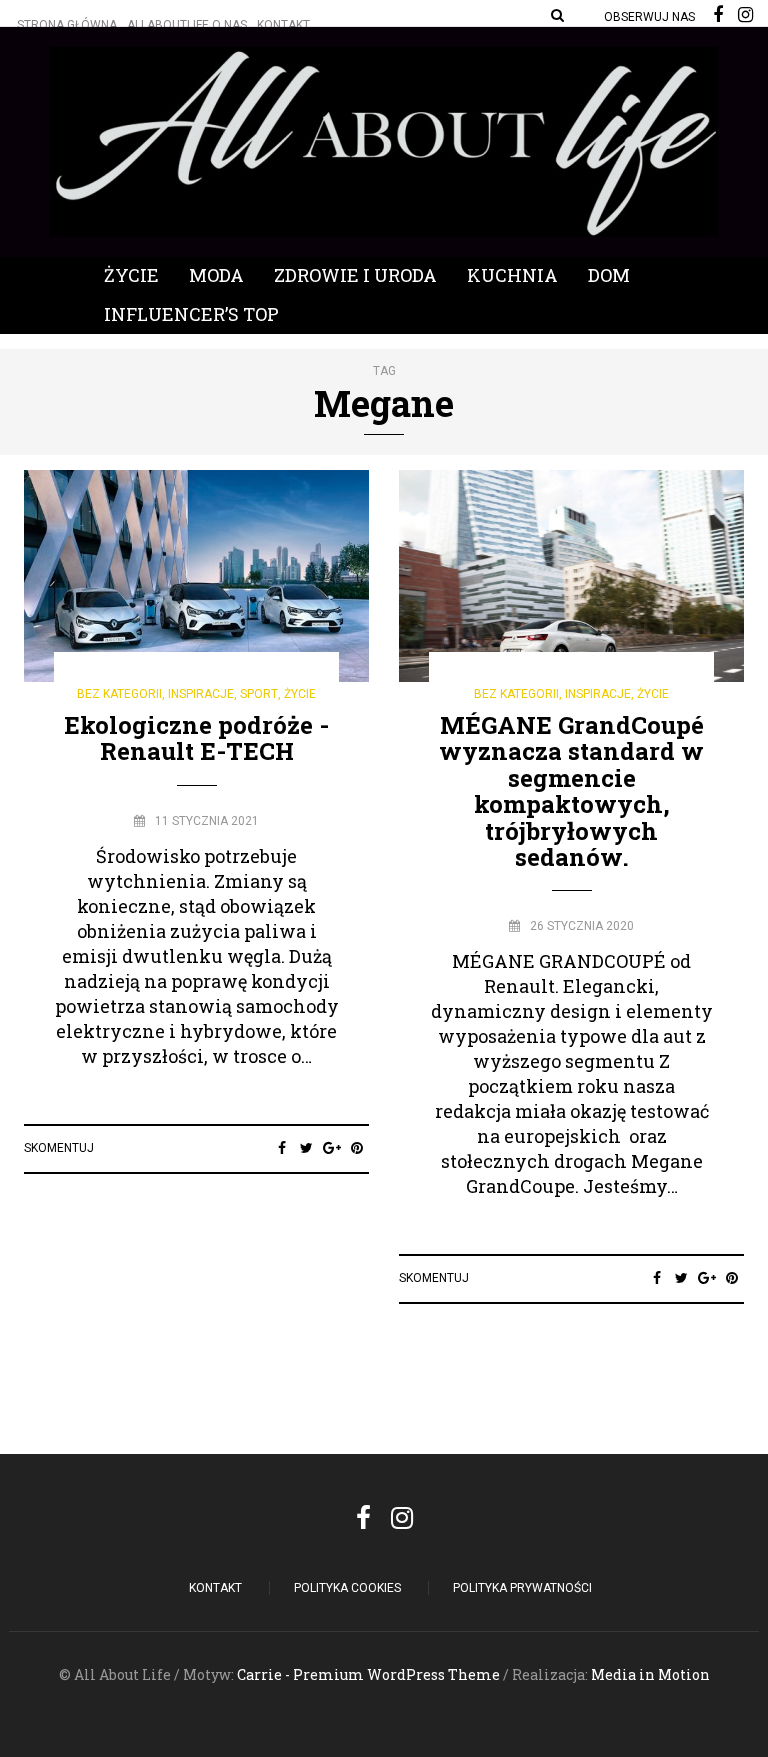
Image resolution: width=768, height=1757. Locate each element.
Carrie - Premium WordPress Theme (368, 1674)
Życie (131, 275)
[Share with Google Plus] (331, 1148)
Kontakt (283, 25)
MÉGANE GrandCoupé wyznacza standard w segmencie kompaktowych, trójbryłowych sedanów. (571, 791)
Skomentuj (59, 1148)
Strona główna (67, 25)
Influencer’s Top (191, 314)
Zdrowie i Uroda (355, 275)
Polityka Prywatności (522, 1588)
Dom (609, 275)
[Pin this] (356, 1148)
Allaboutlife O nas (187, 25)
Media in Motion (650, 1674)
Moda (216, 275)
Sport (259, 694)
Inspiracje (201, 694)
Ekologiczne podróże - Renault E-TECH (196, 738)
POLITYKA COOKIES (347, 1588)
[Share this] (281, 1148)
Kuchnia (512, 275)
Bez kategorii (119, 694)
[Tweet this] (306, 1148)
